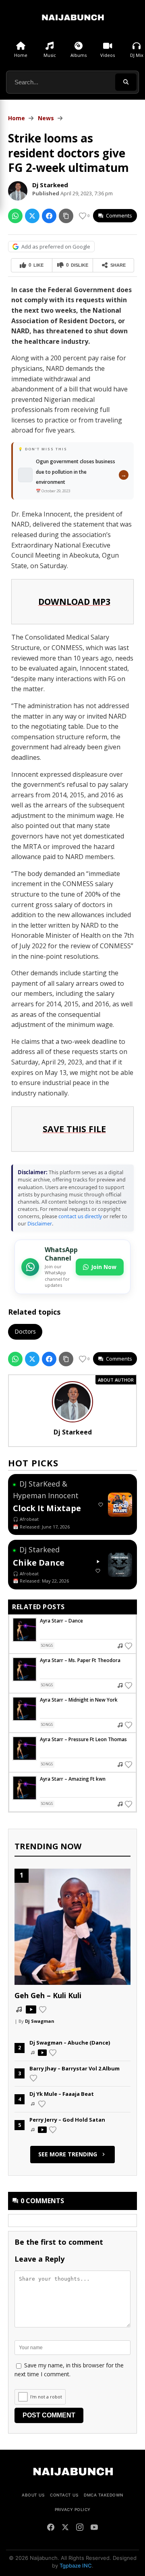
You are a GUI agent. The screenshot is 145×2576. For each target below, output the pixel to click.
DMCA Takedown (104, 2495)
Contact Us (64, 2495)
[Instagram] (80, 2528)
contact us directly (80, 1216)
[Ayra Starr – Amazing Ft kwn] (25, 1788)
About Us (33, 2495)
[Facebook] (51, 2528)
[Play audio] (98, 1562)
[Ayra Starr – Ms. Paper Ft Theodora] (25, 1669)
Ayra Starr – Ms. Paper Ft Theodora (80, 1660)
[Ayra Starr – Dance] (25, 1630)
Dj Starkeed (50, 185)
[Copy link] (66, 216)
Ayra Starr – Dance (61, 1621)
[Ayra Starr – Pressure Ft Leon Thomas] (25, 1748)
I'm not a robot (46, 2397)
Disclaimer (40, 1224)
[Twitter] (65, 2528)
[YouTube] (94, 2528)
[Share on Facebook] (49, 216)
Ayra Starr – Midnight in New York (79, 1700)
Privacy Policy (73, 2509)
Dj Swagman (40, 2021)
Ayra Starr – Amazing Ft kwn (73, 1779)
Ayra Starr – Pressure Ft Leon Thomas (83, 1739)
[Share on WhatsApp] (15, 216)
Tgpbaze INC (76, 2566)
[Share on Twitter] (32, 216)
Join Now (104, 1267)
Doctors (25, 1331)
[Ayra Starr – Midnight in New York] (25, 1709)
